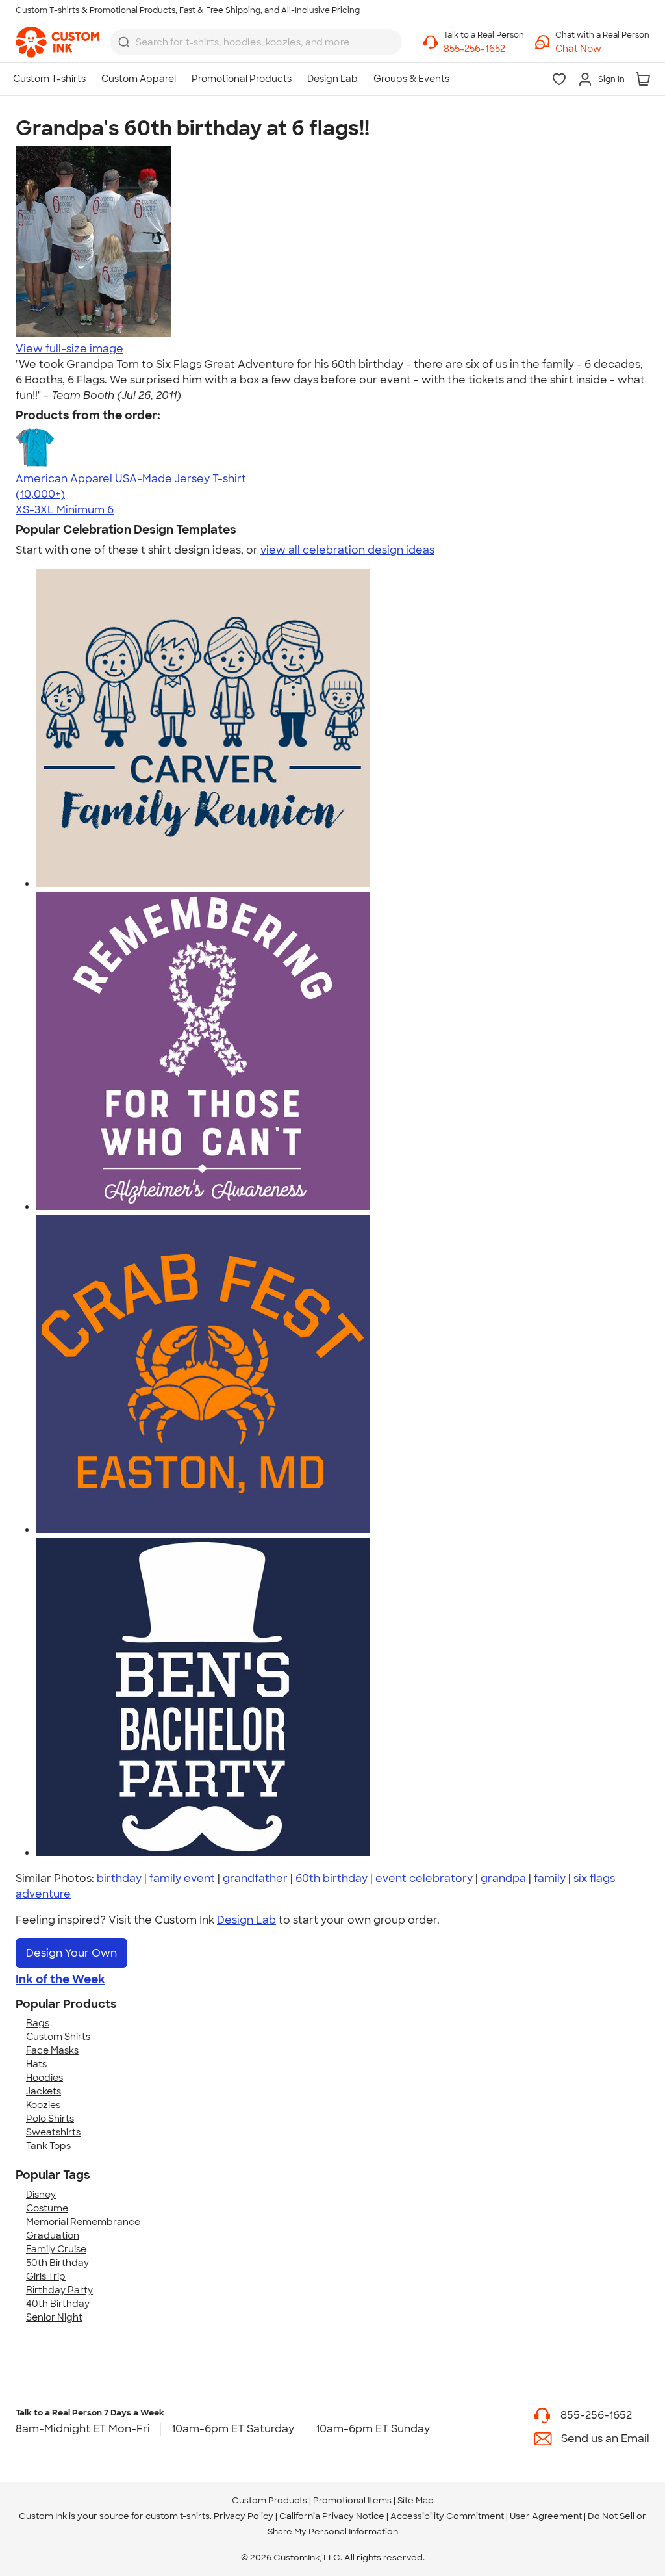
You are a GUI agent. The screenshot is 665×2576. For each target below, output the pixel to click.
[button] (602, 49)
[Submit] (124, 42)
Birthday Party (59, 2290)
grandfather (255, 1878)
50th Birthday (57, 2263)
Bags (38, 2023)
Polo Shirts (50, 2119)
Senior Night (54, 2317)
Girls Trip (46, 2276)
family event (182, 1878)
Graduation (53, 2235)
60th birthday (332, 1878)
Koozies (43, 2105)
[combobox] (256, 42)
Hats (36, 2064)
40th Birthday (58, 2304)
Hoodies (44, 2078)
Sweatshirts (53, 2132)
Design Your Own (71, 1953)
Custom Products (270, 2500)
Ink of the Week (60, 1979)
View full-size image (69, 349)
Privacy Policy (244, 2516)
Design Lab (246, 1920)
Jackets (44, 2091)
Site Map (416, 2500)
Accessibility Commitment (447, 2516)
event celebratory (424, 1878)
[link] (57, 42)
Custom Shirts (58, 2037)
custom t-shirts (178, 2516)
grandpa (503, 1878)
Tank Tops (48, 2146)
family (550, 1878)
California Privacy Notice (332, 2516)
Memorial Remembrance (83, 2222)
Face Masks (52, 2050)
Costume (47, 2208)
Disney (41, 2195)
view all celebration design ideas (347, 550)
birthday (119, 1878)
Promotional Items (352, 2500)
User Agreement (546, 2516)
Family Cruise (56, 2249)
